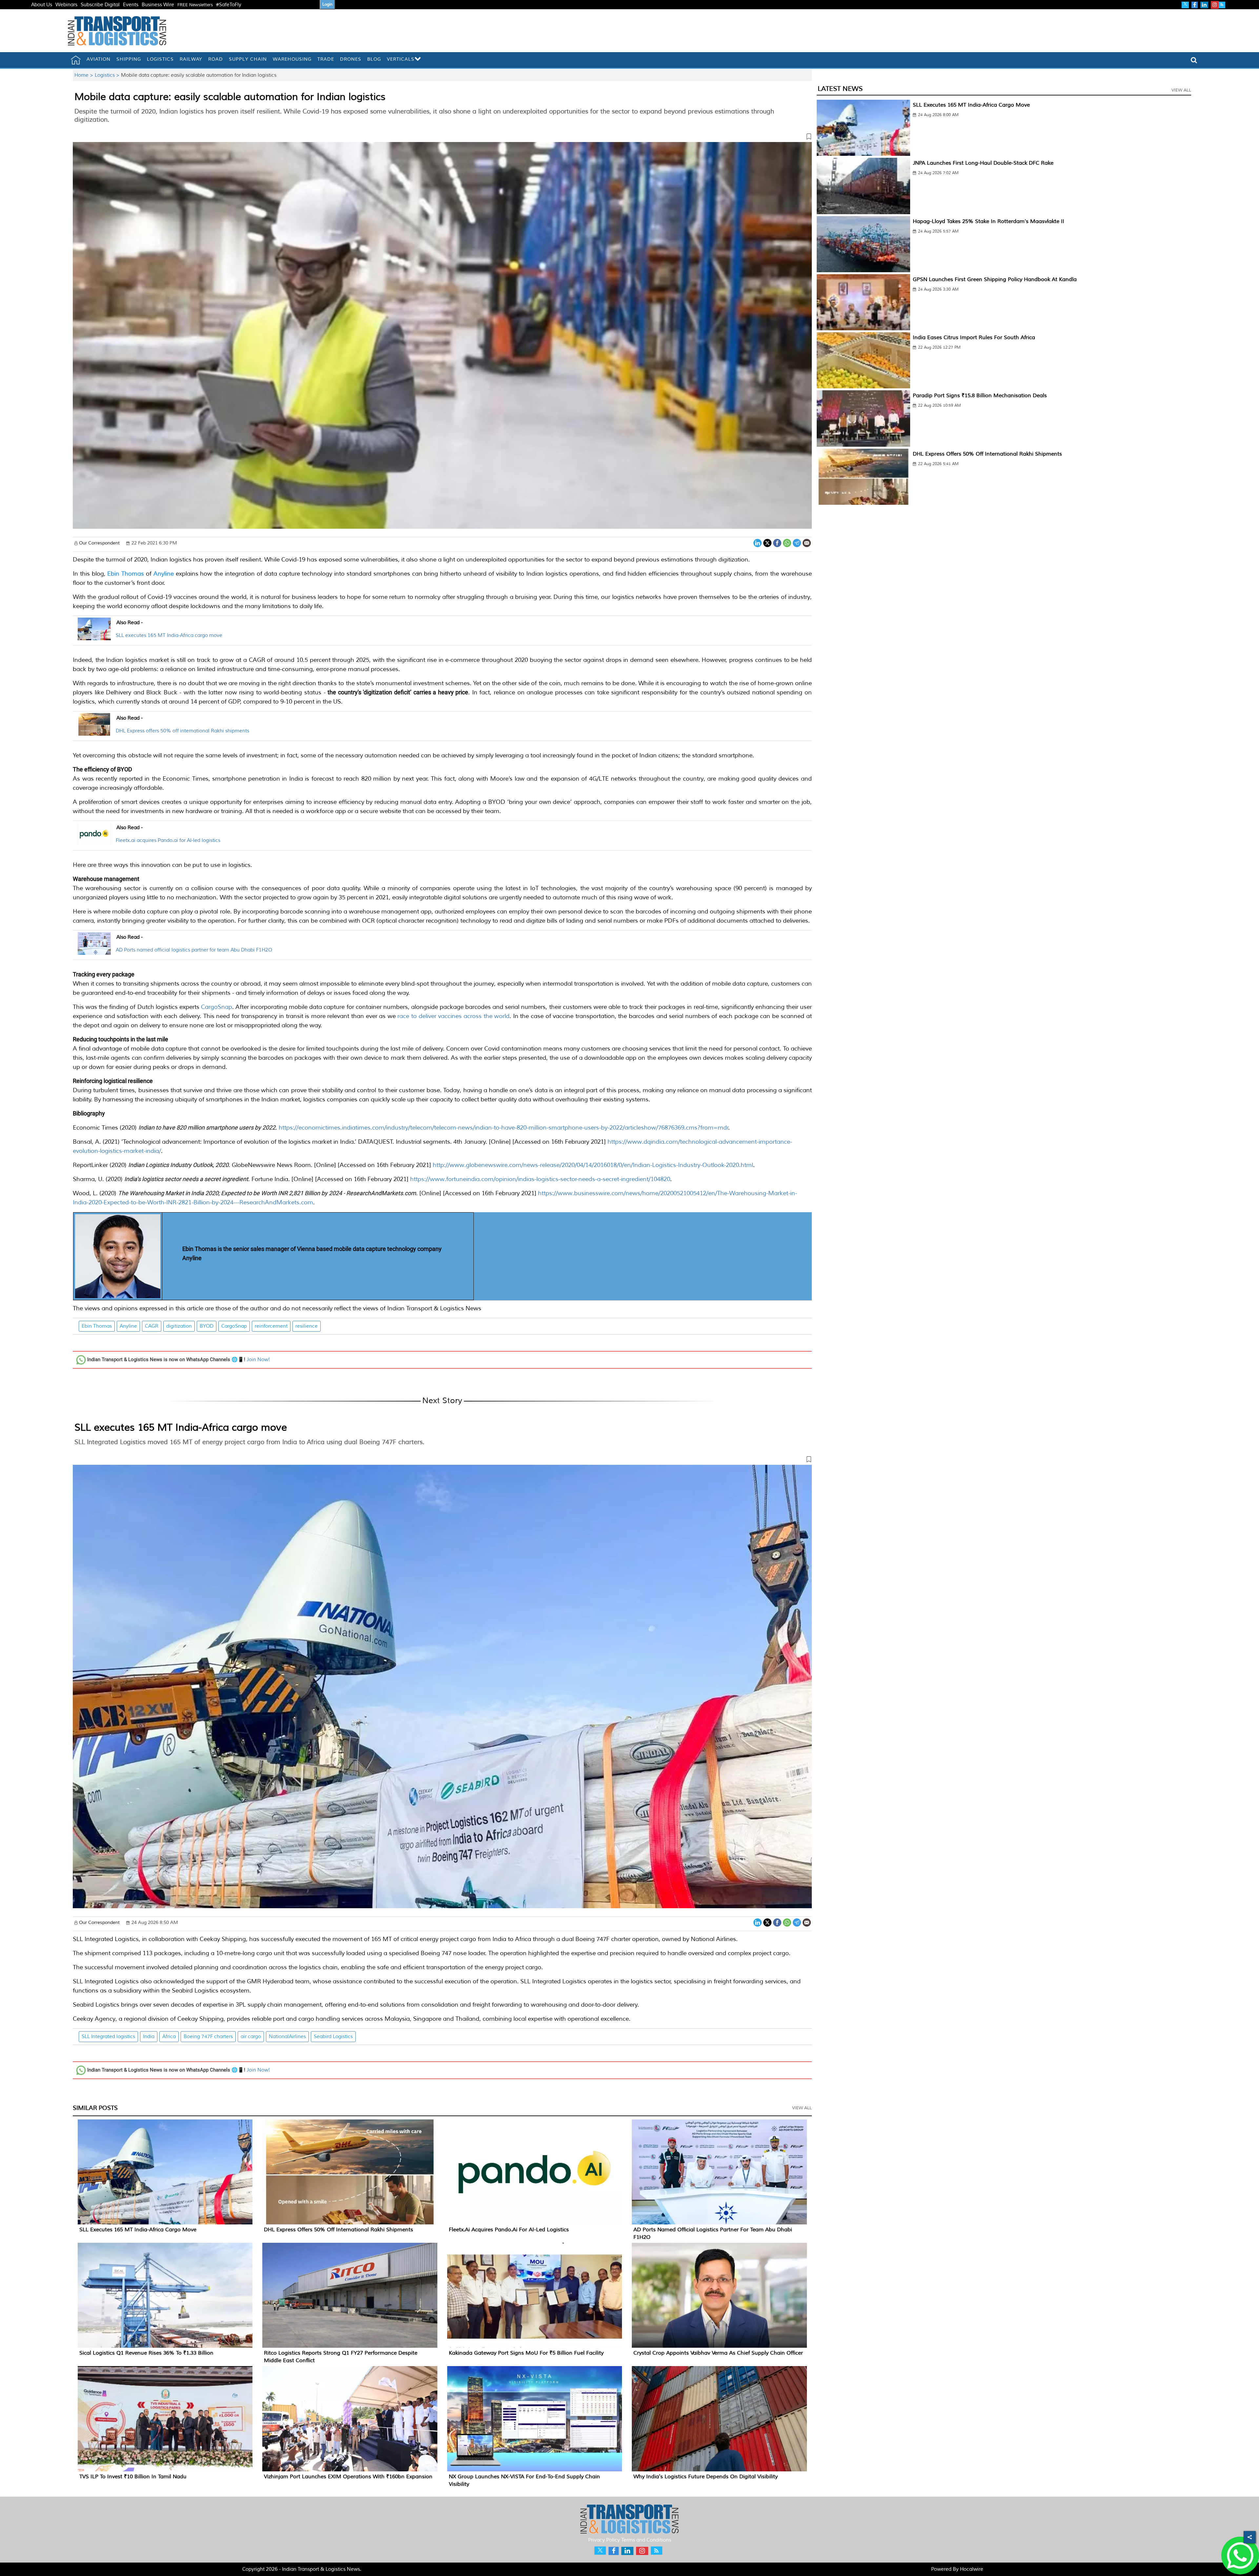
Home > (85, 75)
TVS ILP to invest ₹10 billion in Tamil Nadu (133, 2477)
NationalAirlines (287, 2037)
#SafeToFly (229, 5)
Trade (326, 59)
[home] (76, 60)
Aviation (99, 59)
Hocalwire (972, 2569)
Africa (169, 2037)
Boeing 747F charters (208, 2037)
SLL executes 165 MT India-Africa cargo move (169, 635)
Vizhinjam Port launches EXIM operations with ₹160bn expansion (348, 2477)
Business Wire (158, 5)
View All (802, 2108)
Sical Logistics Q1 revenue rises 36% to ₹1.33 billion (146, 2353)
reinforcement (271, 1326)
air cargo (251, 2037)
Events (131, 5)
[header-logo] (117, 31)
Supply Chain (248, 59)
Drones (351, 59)
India (149, 2037)
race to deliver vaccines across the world (453, 1016)
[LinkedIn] (758, 542)
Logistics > (108, 75)
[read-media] (94, 636)
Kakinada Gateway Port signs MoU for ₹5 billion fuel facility (526, 2353)
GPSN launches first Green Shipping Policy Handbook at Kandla (995, 279)
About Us (42, 5)
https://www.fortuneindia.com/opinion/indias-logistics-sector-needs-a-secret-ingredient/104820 (540, 1179)
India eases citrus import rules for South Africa (974, 337)
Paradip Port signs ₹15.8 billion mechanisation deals (980, 396)
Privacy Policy (604, 2540)
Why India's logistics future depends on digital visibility (706, 2477)
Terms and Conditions (646, 2540)
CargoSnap (217, 1007)
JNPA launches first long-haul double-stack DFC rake (983, 163)
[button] (442, 138)
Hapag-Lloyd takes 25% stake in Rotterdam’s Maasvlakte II (989, 221)
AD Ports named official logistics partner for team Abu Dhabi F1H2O (194, 950)
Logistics (160, 59)
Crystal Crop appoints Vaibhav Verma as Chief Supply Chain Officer (718, 2353)
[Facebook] (777, 542)
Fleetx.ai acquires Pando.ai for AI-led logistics (168, 840)
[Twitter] (767, 542)
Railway (191, 59)
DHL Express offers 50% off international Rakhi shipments (182, 731)
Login (327, 4)
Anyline (128, 1326)
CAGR (152, 1326)
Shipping (129, 59)
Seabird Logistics (333, 2037)
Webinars (66, 5)
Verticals (401, 59)
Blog (374, 59)
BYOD (207, 1326)
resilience (307, 1326)
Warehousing (292, 59)
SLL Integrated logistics (108, 2037)
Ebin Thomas (97, 1326)
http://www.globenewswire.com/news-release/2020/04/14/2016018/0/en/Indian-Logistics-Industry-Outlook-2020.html (593, 1165)
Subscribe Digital (100, 5)
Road (216, 59)
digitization (179, 1326)
